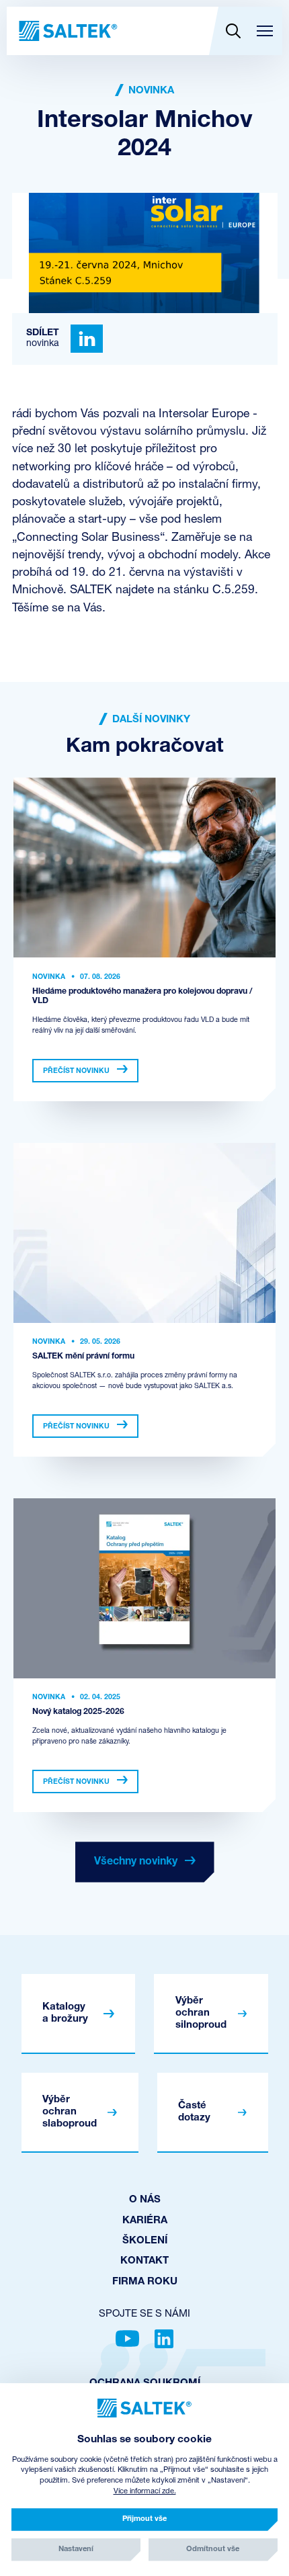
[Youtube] (127, 2339)
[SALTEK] (67, 31)
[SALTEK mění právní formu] (144, 1233)
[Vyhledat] (233, 31)
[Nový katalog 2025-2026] (144, 1588)
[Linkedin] (87, 339)
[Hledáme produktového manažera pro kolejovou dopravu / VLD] (144, 867)
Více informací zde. (145, 2492)
